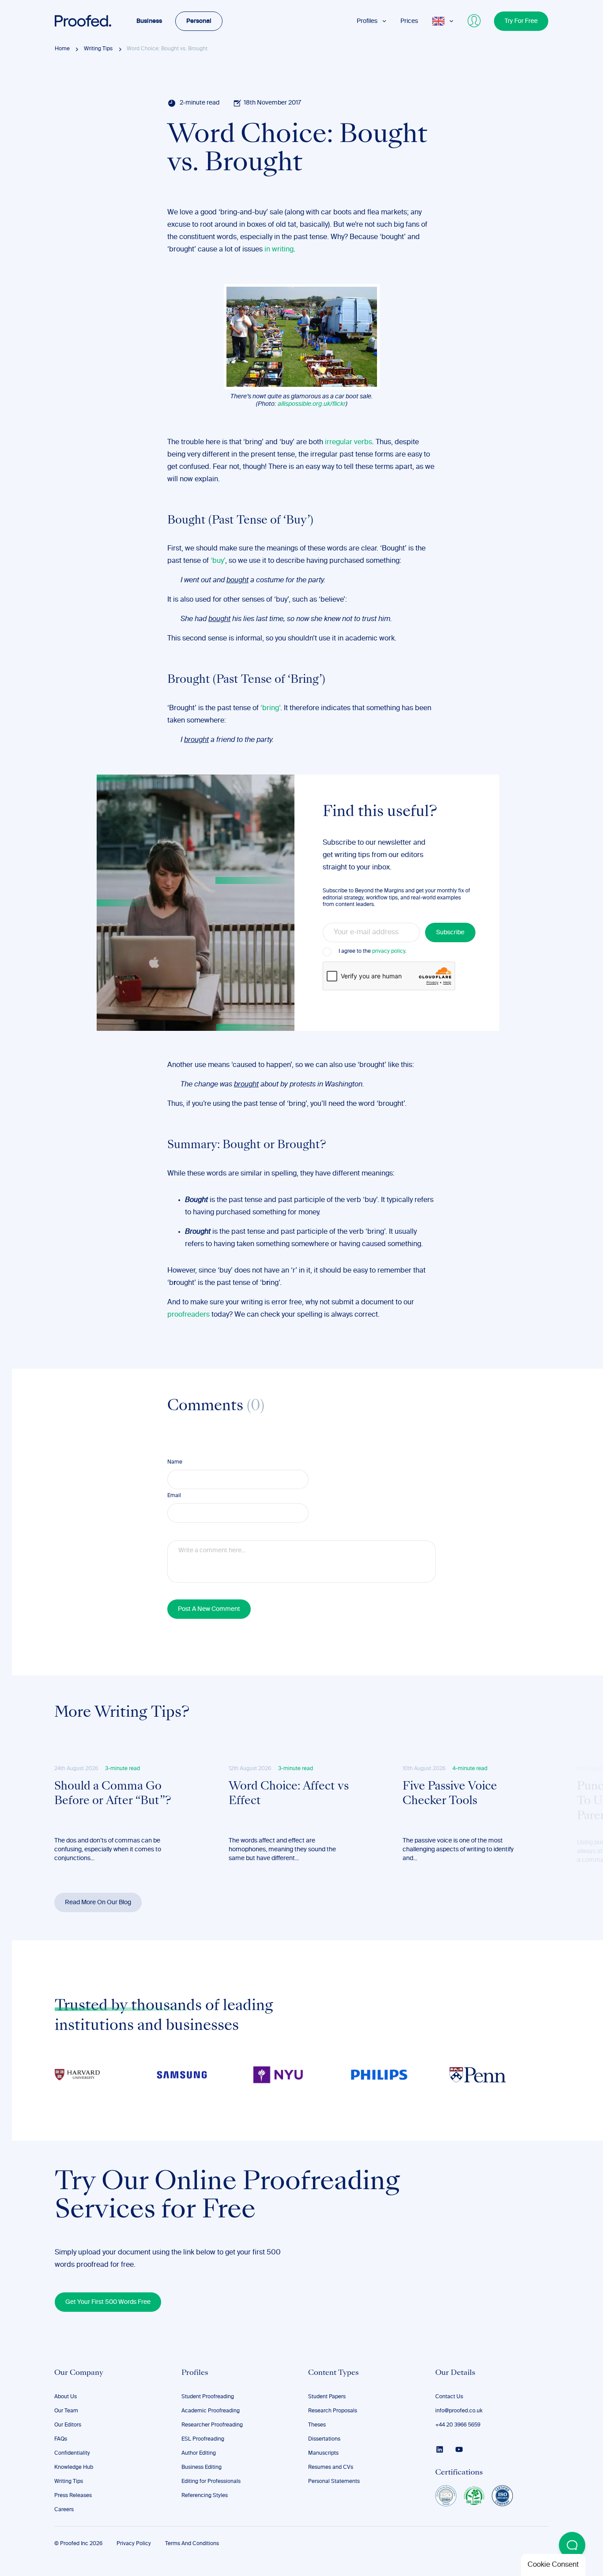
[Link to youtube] (459, 2449)
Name (175, 1462)
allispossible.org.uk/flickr (312, 404)
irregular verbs (349, 442)
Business (149, 21)
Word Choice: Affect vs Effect (289, 1794)
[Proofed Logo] (83, 21)
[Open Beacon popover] (572, 2545)
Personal (199, 21)
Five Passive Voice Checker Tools (450, 1794)
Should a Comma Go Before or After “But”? (113, 1794)
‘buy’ (218, 561)
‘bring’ (270, 708)
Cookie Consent (553, 2565)
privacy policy (389, 951)
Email (174, 1496)
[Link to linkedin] (440, 2449)
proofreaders (188, 1315)
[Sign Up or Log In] (475, 21)
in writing (279, 250)
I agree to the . (373, 951)
